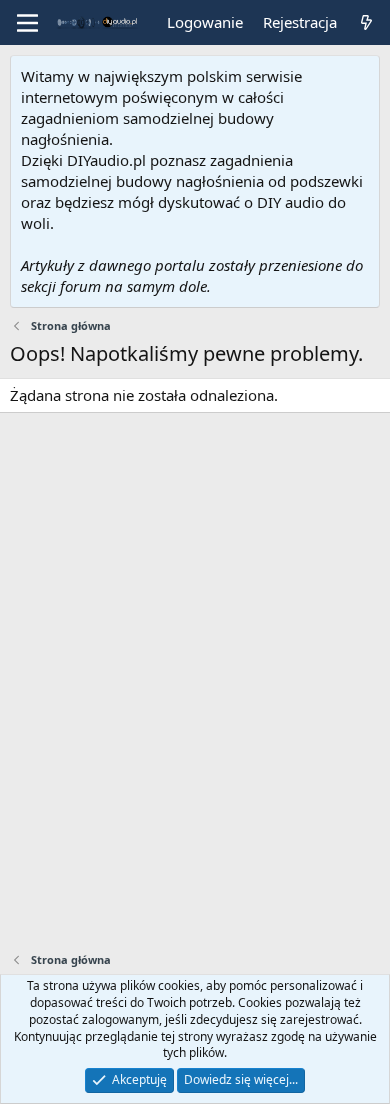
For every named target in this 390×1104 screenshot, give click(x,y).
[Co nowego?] (366, 22)
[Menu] (27, 23)
